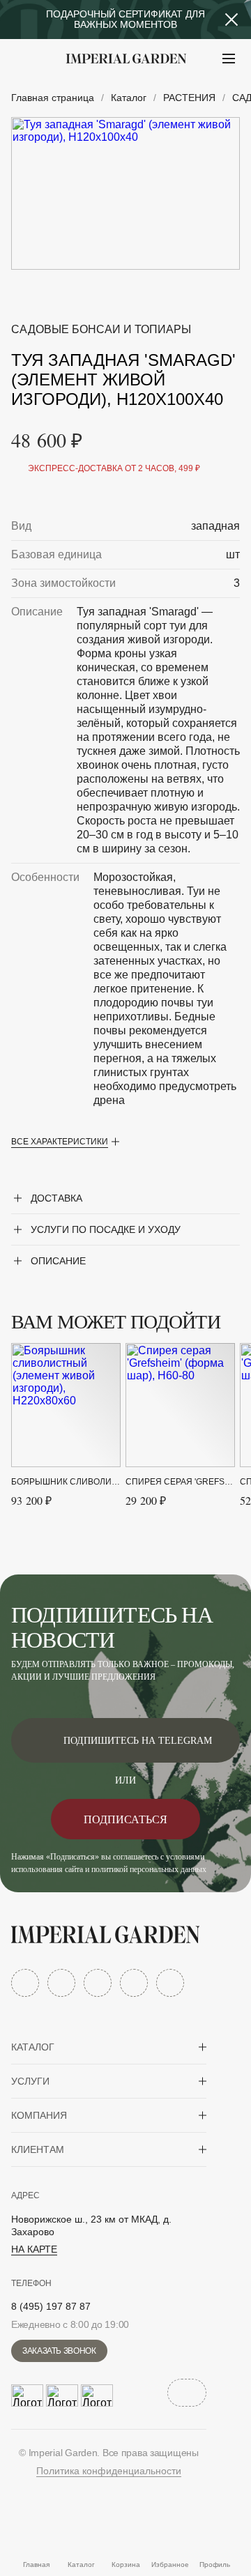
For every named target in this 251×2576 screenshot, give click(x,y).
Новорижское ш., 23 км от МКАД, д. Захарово (91, 2225)
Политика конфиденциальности (109, 2471)
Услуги (30, 2081)
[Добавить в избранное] (198, 303)
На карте (34, 2249)
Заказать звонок (59, 2351)
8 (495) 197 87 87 (51, 2306)
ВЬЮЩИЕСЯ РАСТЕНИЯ (98, 93)
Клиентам (38, 2149)
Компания (39, 2115)
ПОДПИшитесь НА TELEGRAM (138, 1741)
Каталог (33, 2047)
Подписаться (125, 1819)
